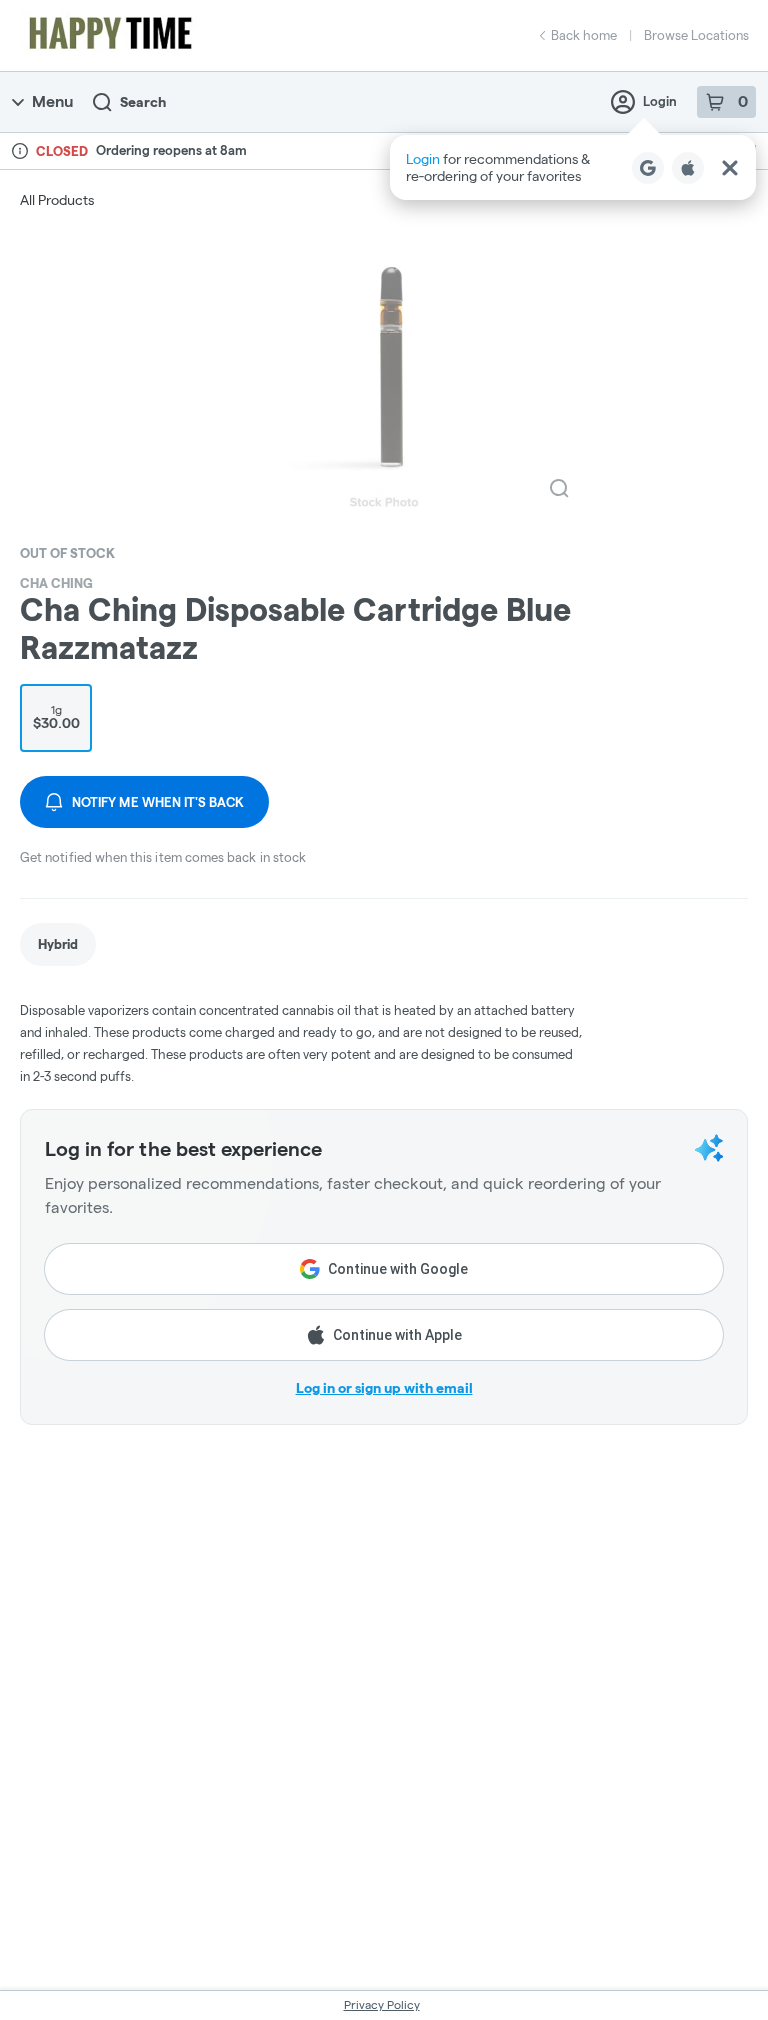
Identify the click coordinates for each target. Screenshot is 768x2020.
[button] (573, 167)
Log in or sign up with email (384, 1388)
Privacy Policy (382, 2004)
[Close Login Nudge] (730, 168)
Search (143, 102)
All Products (57, 200)
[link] (58, 944)
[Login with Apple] (688, 168)
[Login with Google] (648, 168)
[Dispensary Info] (20, 151)
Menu (52, 101)
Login (660, 101)
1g (56, 717)
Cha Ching (56, 583)
